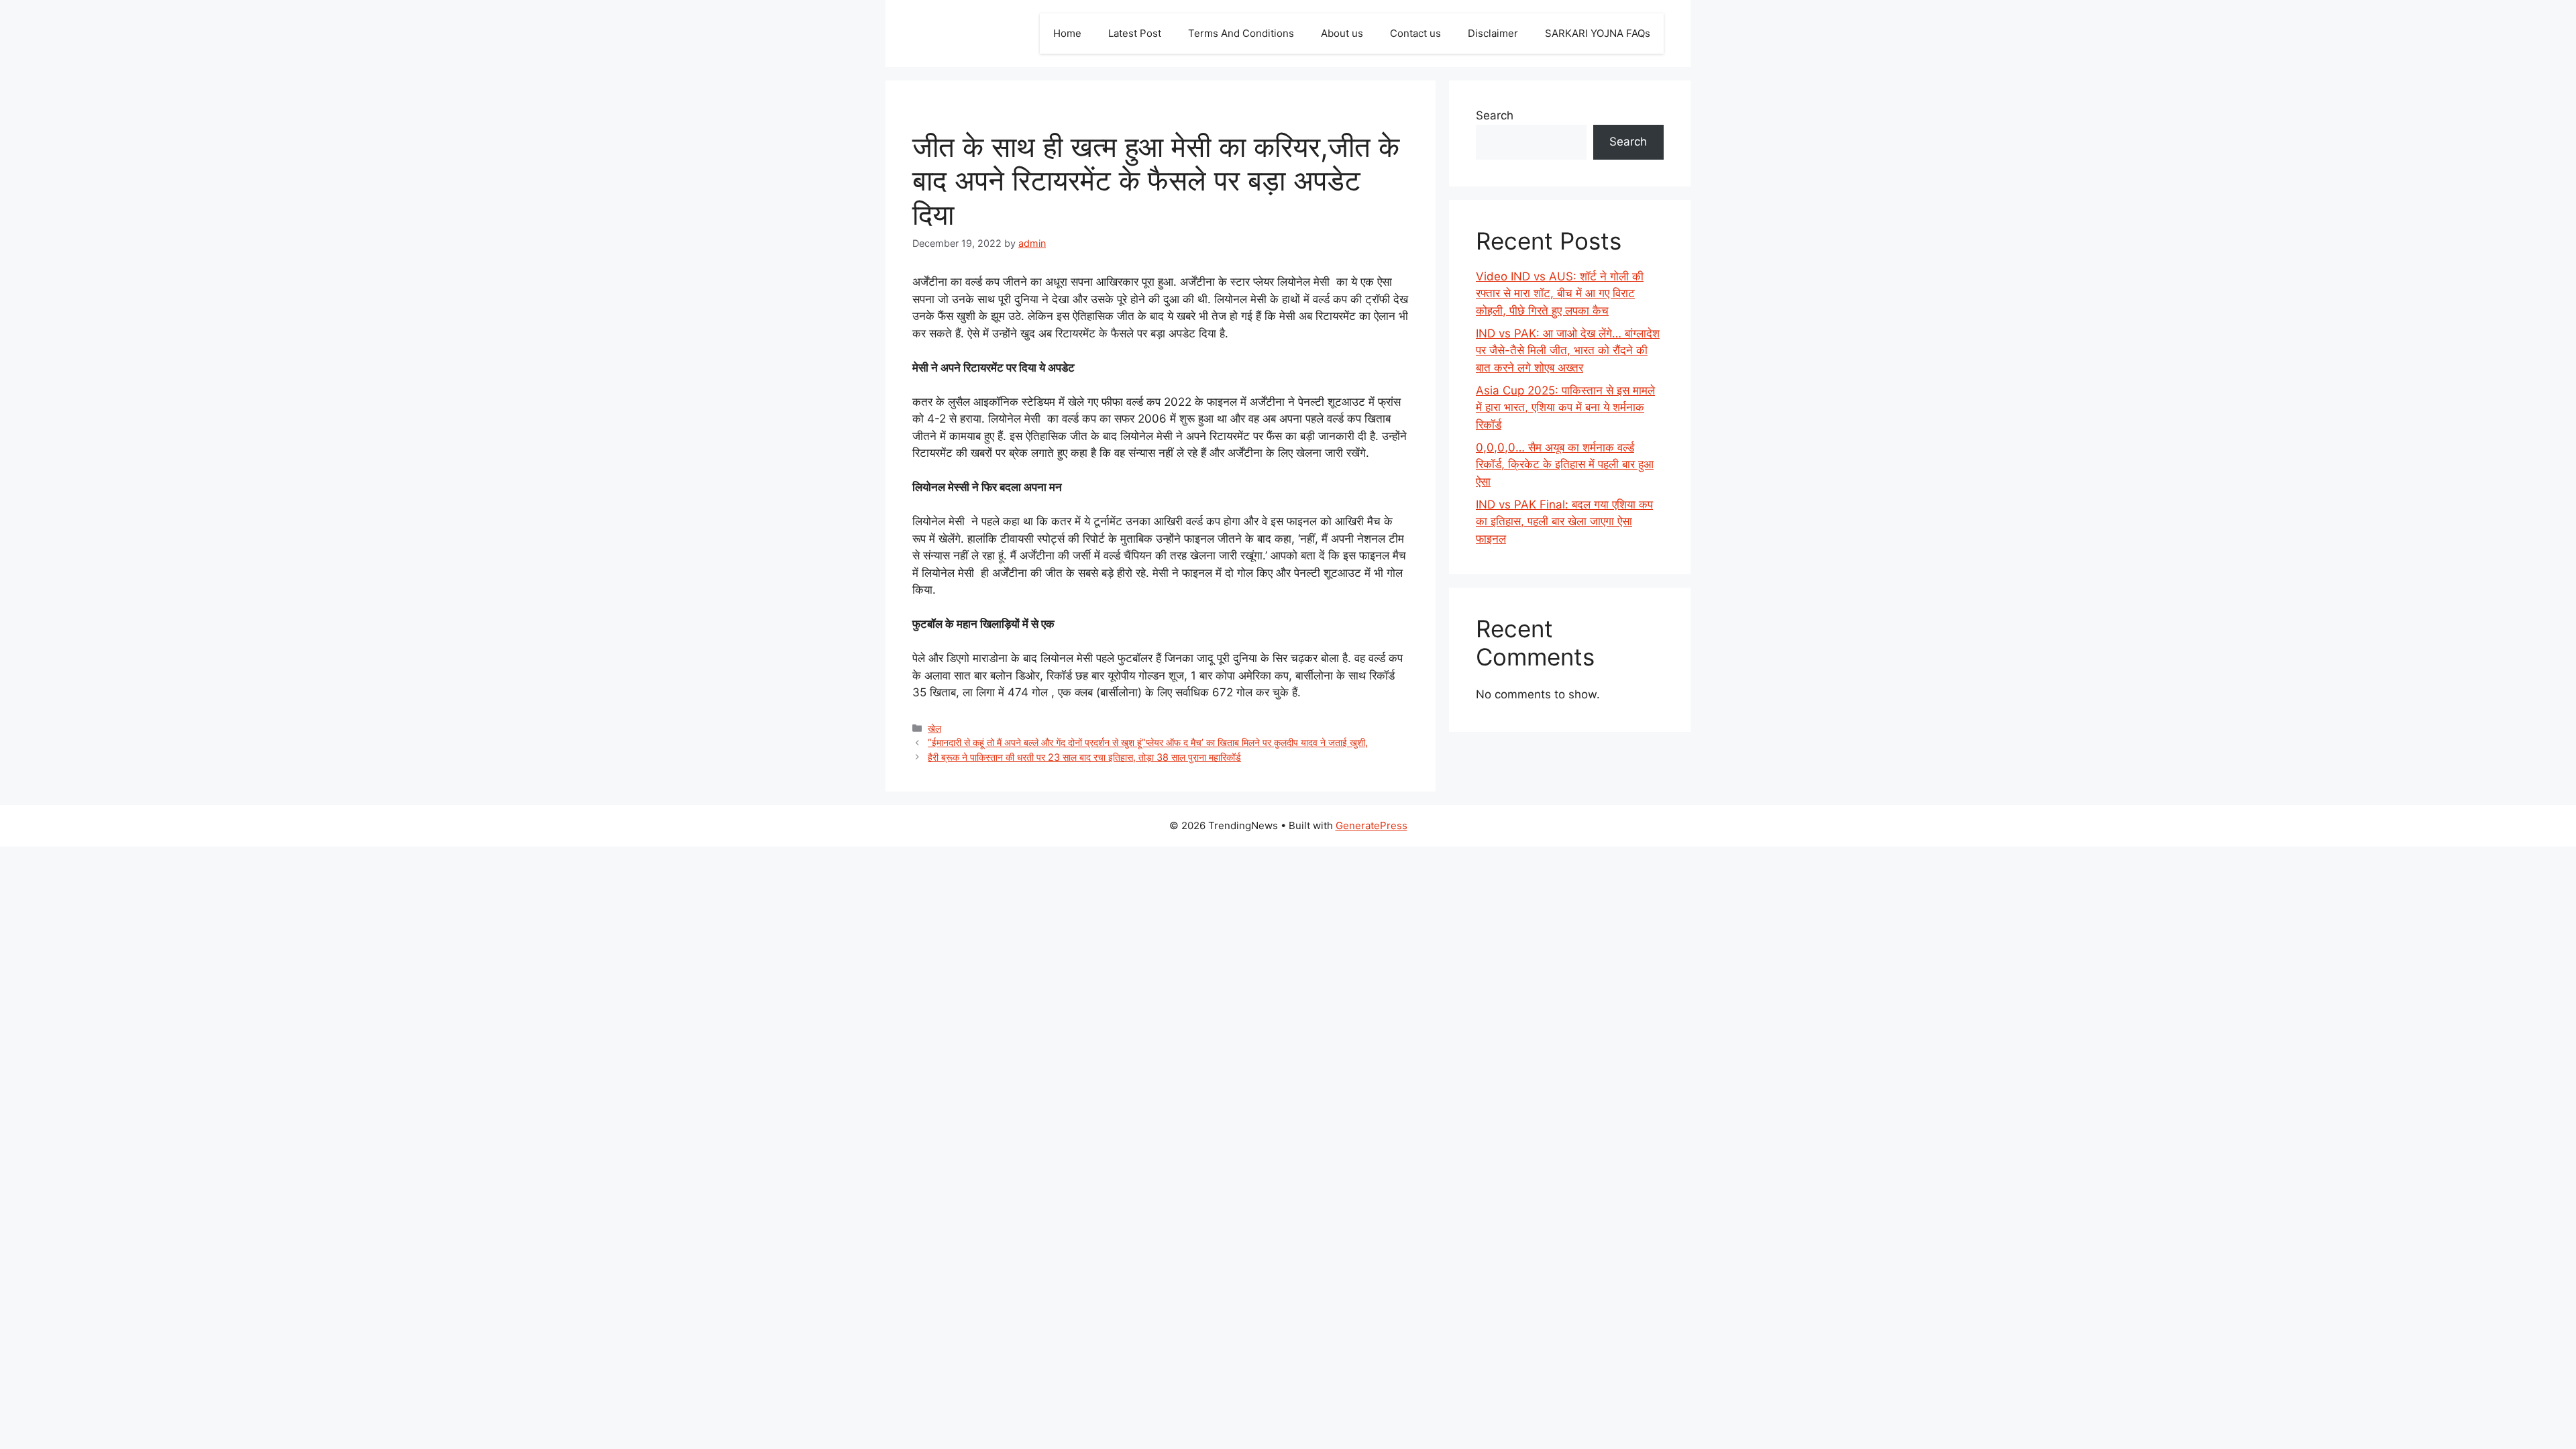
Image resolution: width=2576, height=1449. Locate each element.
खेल (934, 728)
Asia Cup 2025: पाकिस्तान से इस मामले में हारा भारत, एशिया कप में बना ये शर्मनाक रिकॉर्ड (1565, 408)
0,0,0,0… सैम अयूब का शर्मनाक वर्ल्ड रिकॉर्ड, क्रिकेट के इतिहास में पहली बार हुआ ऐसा (1565, 465)
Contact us (1415, 33)
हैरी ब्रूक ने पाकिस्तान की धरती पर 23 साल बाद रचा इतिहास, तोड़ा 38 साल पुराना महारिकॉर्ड (1084, 757)
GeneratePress (1372, 825)
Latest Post (1135, 33)
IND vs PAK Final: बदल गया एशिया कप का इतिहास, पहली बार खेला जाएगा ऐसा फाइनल (1564, 522)
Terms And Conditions (1241, 33)
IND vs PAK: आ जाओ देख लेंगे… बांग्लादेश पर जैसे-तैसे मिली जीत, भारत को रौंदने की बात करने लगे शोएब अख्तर (1568, 351)
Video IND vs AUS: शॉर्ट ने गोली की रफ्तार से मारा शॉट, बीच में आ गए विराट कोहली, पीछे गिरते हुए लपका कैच (1560, 293)
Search (1495, 115)
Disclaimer (1493, 33)
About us (1342, 33)
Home (1067, 33)
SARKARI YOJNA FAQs (1598, 33)
